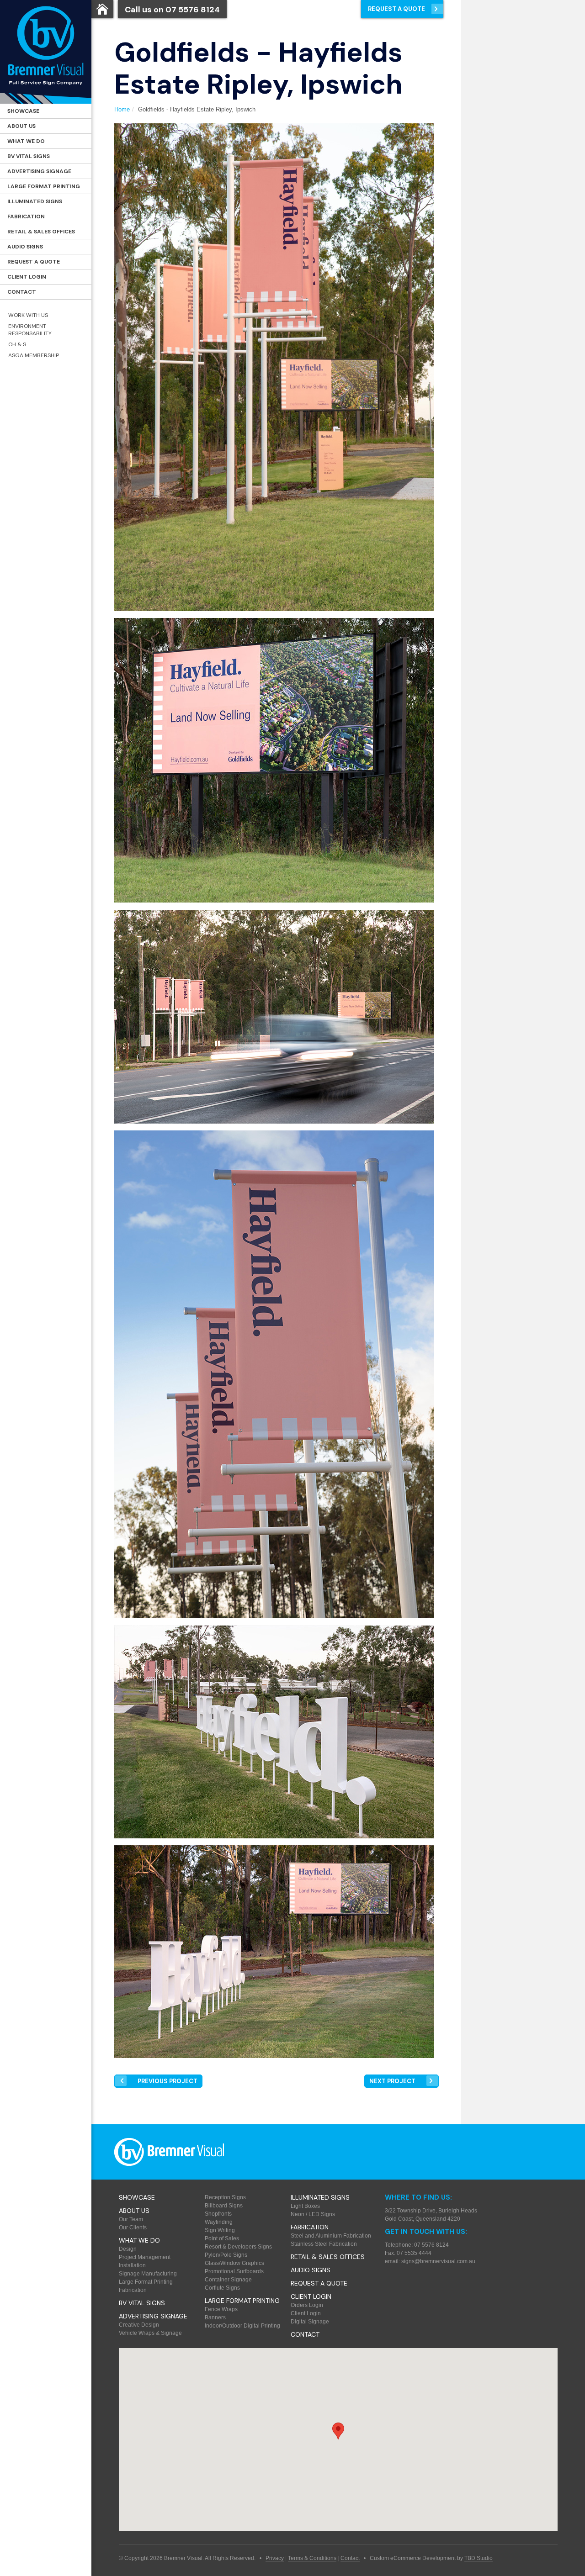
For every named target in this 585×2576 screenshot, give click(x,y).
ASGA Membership (34, 355)
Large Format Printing (44, 186)
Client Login (27, 277)
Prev (168, 2081)
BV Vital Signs (29, 156)
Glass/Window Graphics (234, 2263)
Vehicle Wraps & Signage (150, 2333)
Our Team (131, 2219)
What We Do (26, 141)
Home (122, 109)
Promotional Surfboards (234, 2271)
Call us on (172, 10)
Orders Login (307, 2305)
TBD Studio (479, 2558)
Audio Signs (25, 247)
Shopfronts (218, 2214)
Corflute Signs (222, 2288)
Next (392, 2081)
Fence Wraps (221, 2309)
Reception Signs (225, 2197)
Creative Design (139, 2325)
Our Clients (133, 2228)
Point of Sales (222, 2238)
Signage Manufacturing (148, 2274)
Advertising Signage (39, 171)
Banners (215, 2317)
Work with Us (28, 315)
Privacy (275, 2558)
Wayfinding (219, 2222)
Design (128, 2249)
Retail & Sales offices (41, 232)
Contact (22, 292)
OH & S (17, 344)
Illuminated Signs (35, 201)
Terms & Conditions (312, 2558)
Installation (132, 2265)
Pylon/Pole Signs (226, 2255)
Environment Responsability (30, 330)
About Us (21, 126)
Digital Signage (310, 2322)
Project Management (145, 2257)
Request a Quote (34, 262)
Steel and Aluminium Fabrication (331, 2236)
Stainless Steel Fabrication (324, 2244)
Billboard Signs (224, 2206)
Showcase (23, 111)
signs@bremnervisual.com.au (438, 2261)
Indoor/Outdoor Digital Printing (242, 2326)
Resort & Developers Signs (238, 2247)
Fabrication (26, 216)
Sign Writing (220, 2230)
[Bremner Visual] (46, 52)
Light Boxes (305, 2206)
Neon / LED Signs (313, 2214)
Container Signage (228, 2280)
